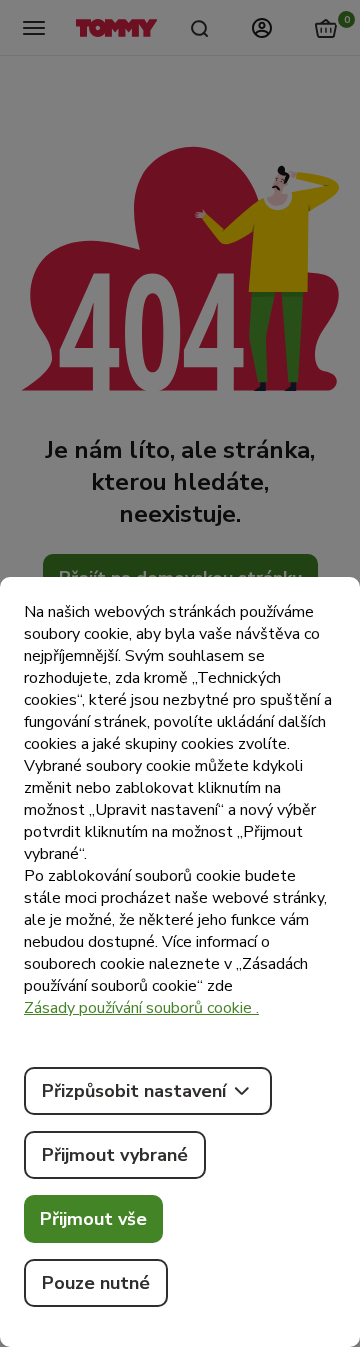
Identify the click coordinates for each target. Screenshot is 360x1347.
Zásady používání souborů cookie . (141, 1008)
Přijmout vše (93, 1219)
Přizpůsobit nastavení (134, 1091)
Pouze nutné (96, 1283)
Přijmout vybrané (115, 1155)
